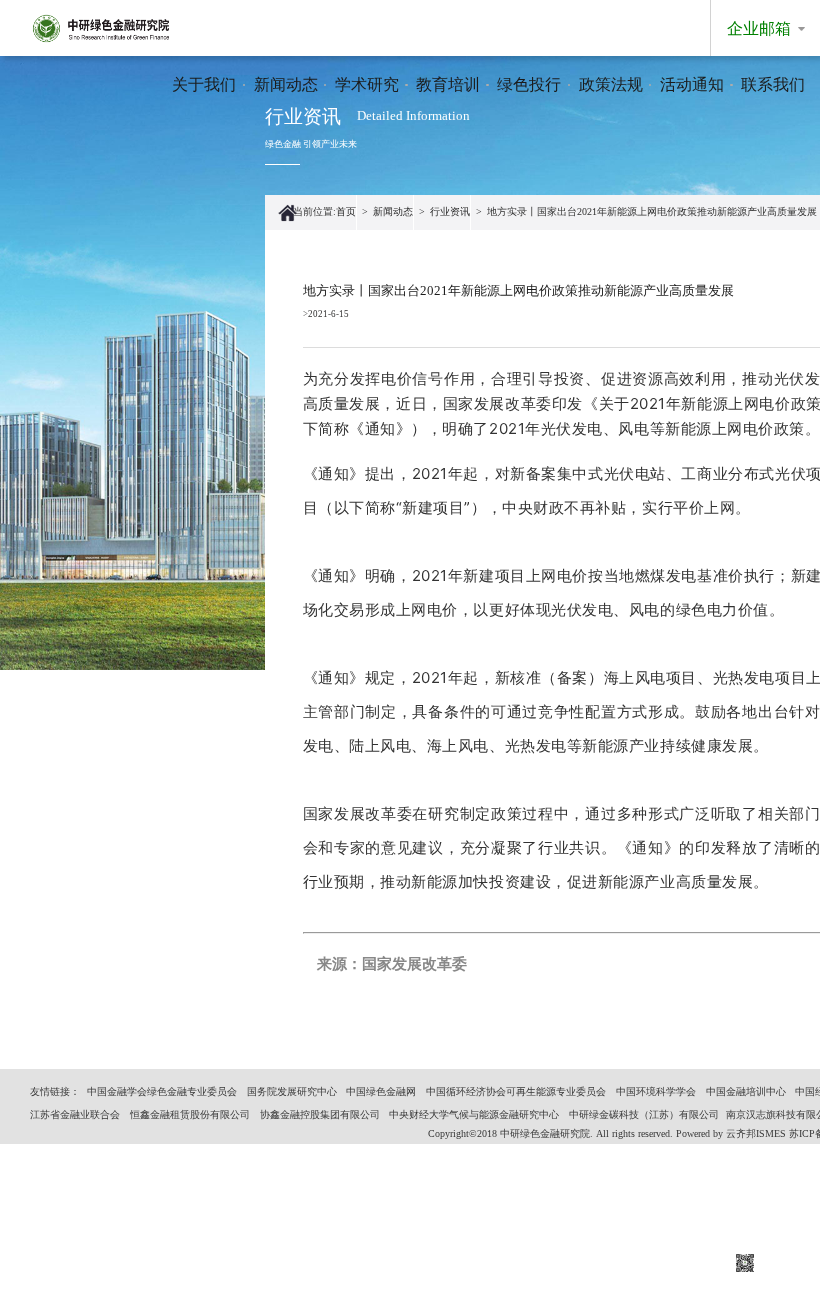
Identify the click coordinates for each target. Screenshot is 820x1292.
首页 (346, 211)
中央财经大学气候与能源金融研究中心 (474, 1114)
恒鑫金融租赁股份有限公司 (190, 1114)
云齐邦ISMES (756, 1133)
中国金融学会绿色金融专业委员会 (162, 1091)
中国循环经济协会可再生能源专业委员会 (516, 1091)
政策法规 (611, 84)
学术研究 (367, 84)
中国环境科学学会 (656, 1091)
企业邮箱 (759, 28)
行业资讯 (450, 211)
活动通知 (692, 84)
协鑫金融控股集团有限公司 (320, 1114)
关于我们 (204, 84)
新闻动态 (286, 84)
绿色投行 (529, 84)
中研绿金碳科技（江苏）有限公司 (644, 1114)
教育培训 (448, 84)
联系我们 (773, 84)
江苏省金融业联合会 (75, 1114)
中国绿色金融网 (381, 1091)
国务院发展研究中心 (292, 1091)
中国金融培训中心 (746, 1091)
